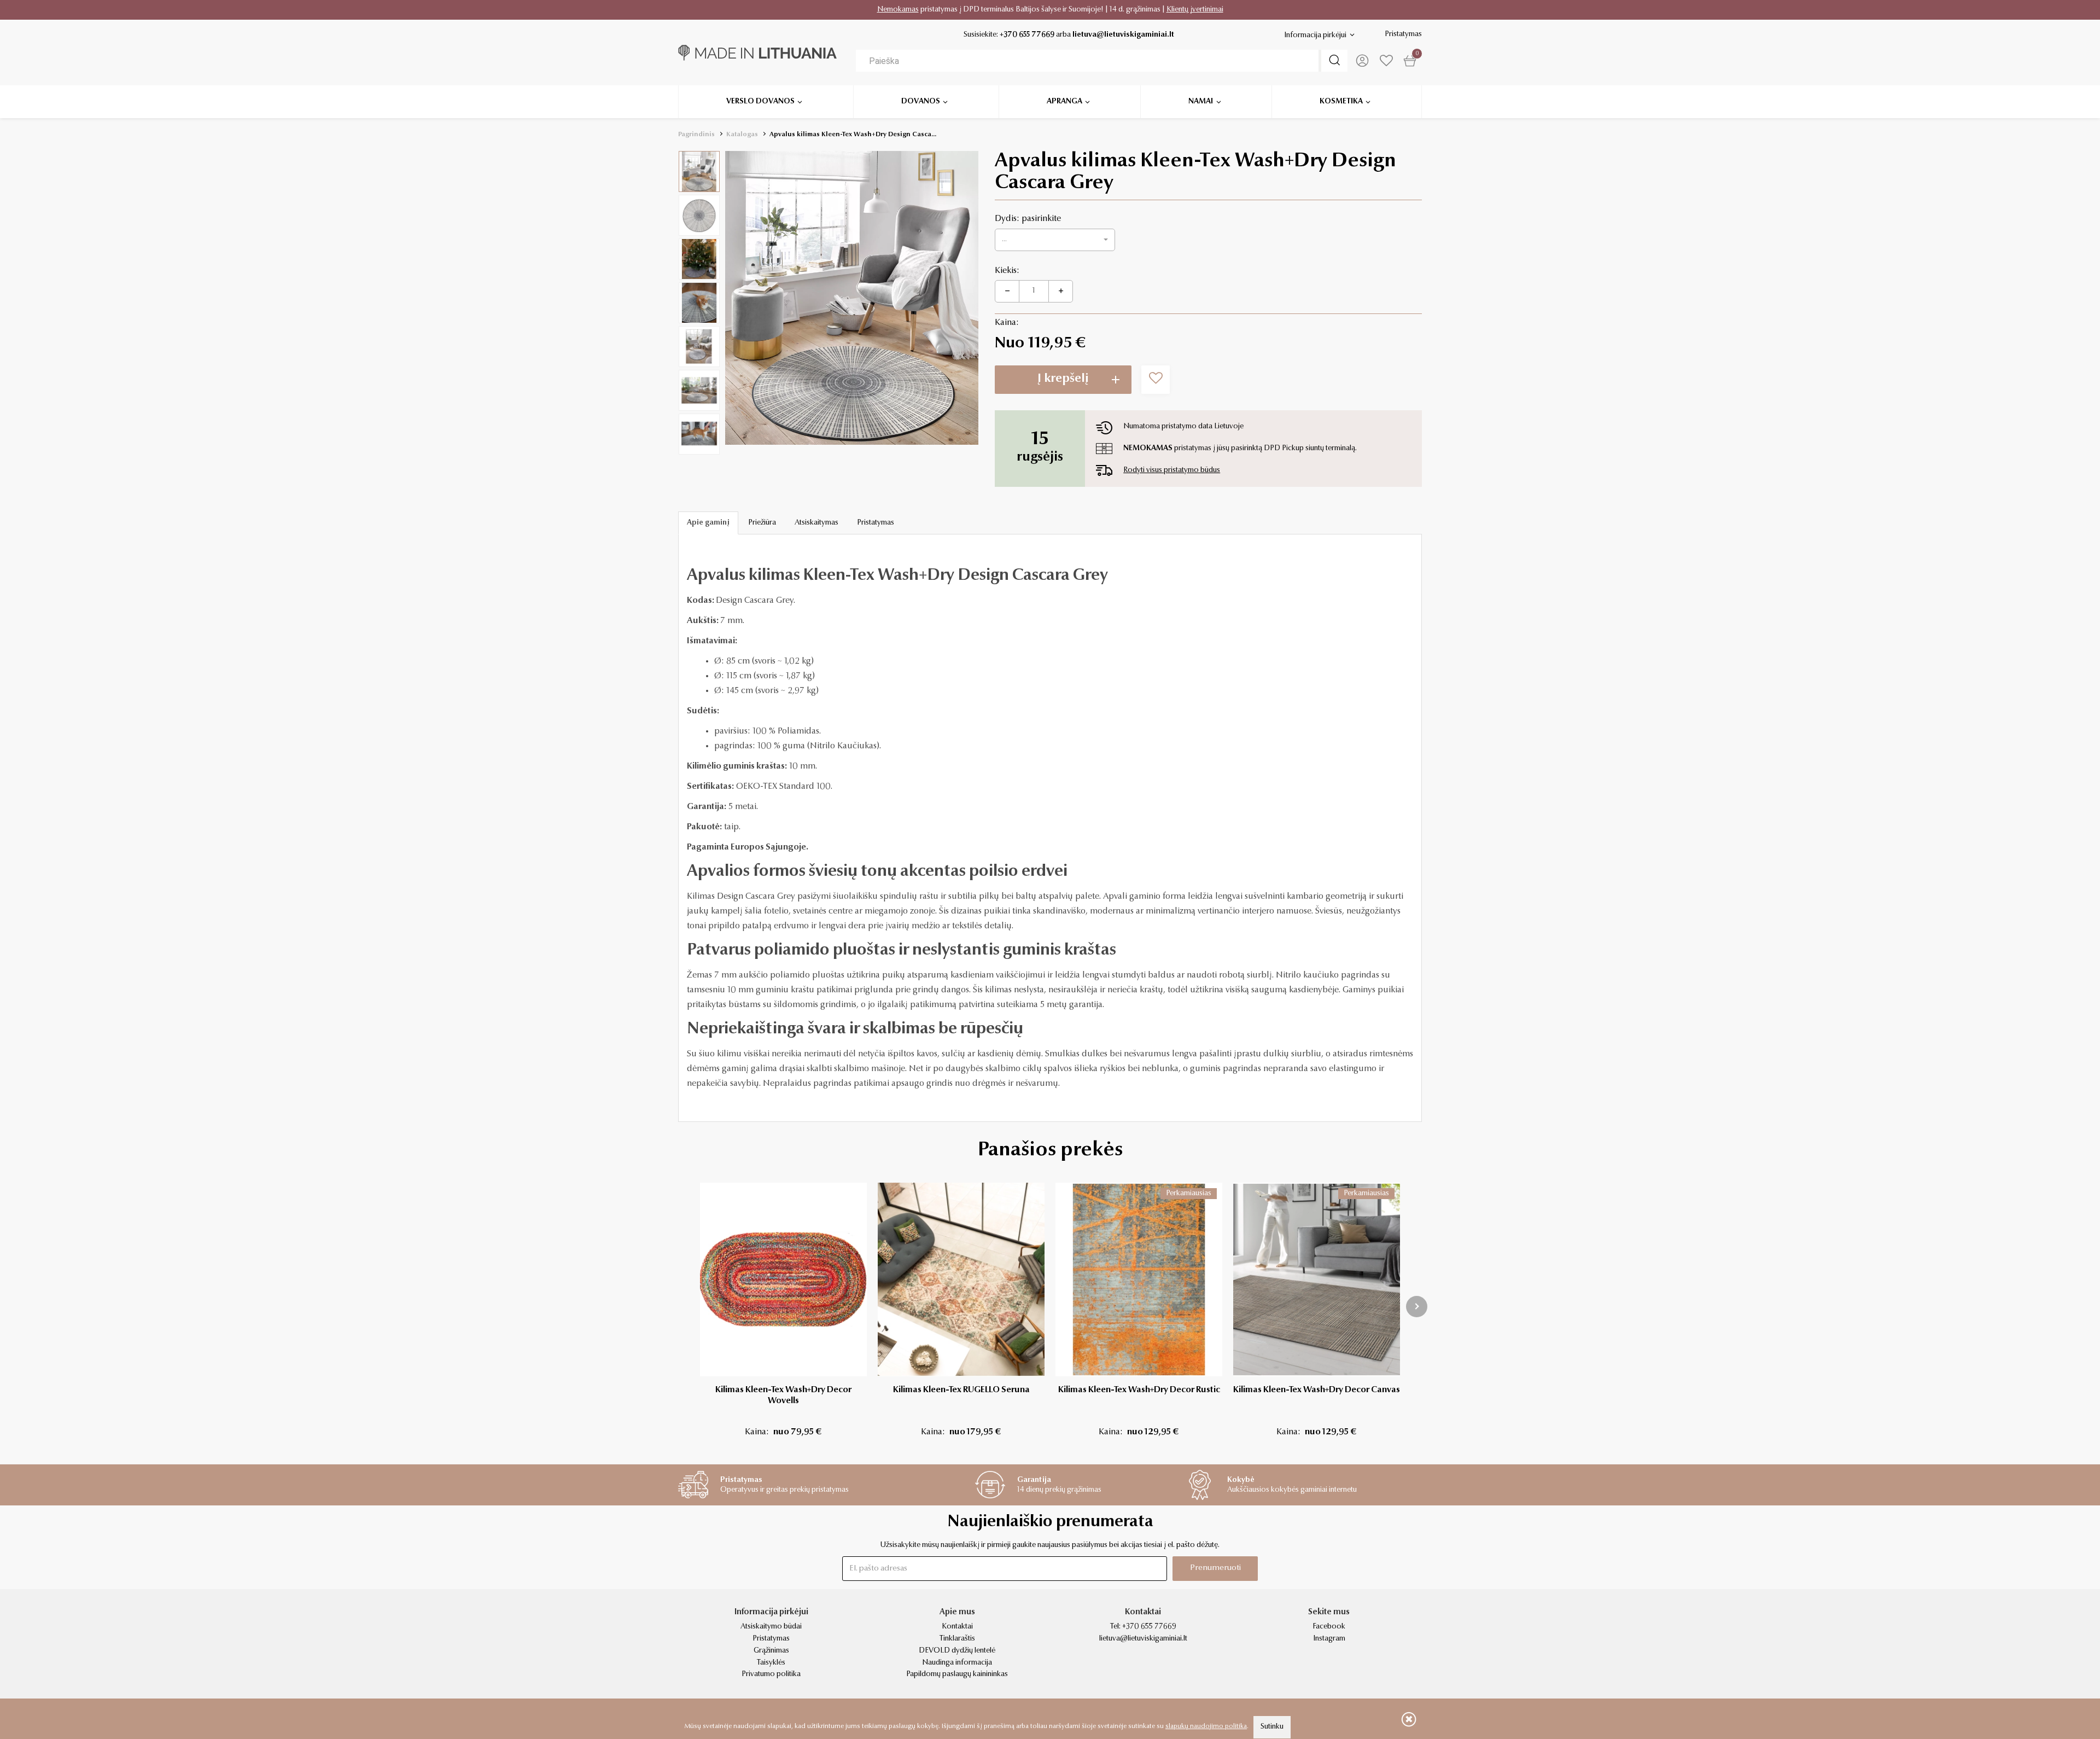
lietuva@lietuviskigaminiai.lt (1123, 35)
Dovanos (921, 102)
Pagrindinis (696, 135)
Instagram (1329, 1639)
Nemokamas (898, 10)
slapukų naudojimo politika (1206, 1726)
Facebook (1329, 1627)
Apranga (1064, 102)
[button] (1055, 240)
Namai (1201, 102)
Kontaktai (957, 1627)
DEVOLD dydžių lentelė (957, 1651)
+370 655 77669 (1027, 35)
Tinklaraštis (957, 1639)
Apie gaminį (708, 523)
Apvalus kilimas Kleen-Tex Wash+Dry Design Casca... (853, 135)
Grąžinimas (771, 1651)
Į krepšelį (1063, 379)
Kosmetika (1341, 102)
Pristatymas (1403, 34)
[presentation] (1417, 1307)
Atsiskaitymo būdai (771, 1627)
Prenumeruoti (1215, 1568)
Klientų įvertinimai (1195, 10)
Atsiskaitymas (816, 523)
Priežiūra (762, 523)
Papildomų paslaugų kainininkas (957, 1674)
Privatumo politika (771, 1674)
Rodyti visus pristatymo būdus (1172, 470)
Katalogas (742, 135)
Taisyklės (771, 1663)
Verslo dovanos (760, 102)
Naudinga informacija (957, 1663)
